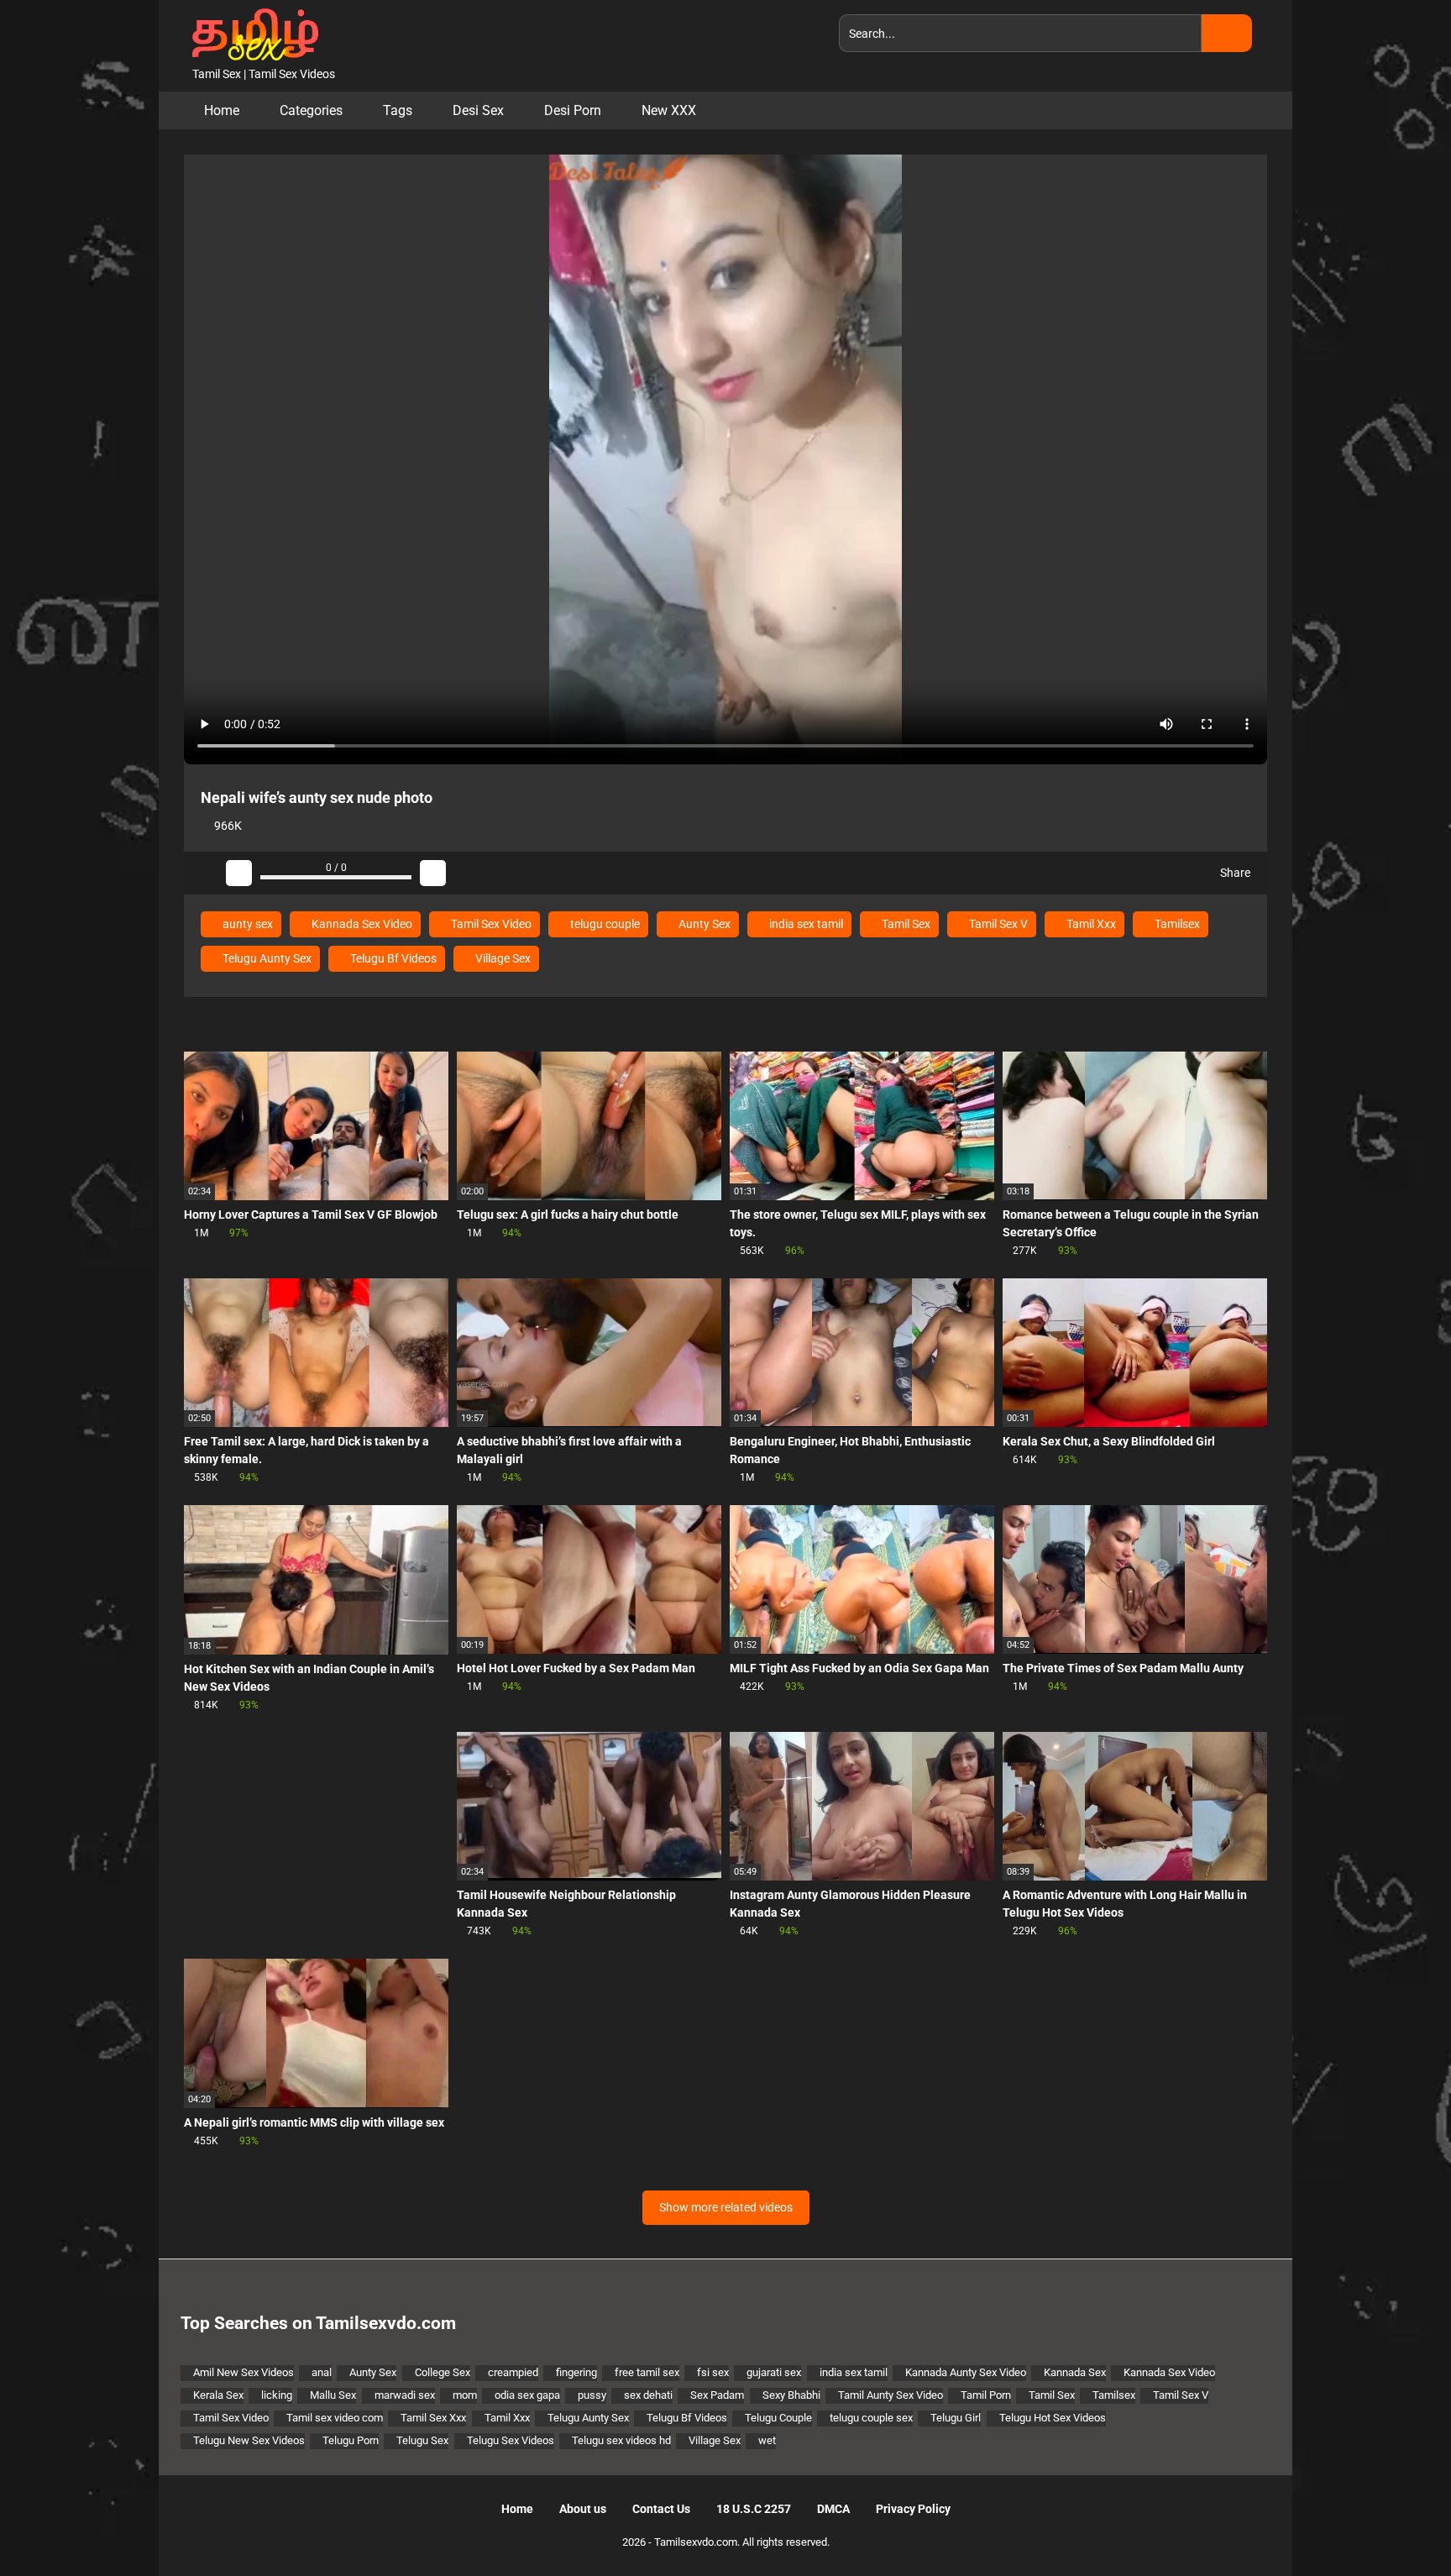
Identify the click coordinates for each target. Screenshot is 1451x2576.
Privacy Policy (913, 2509)
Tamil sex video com (335, 2418)
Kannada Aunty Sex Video (966, 2372)
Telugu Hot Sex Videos (1053, 2418)
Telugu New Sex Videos (249, 2440)
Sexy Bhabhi (791, 2395)
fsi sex (713, 2372)
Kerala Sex (218, 2395)
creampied (513, 2372)
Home (222, 110)
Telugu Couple (778, 2418)
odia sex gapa (527, 2395)
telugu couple (604, 924)
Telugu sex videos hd (621, 2440)
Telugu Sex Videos (511, 2440)
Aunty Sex (703, 924)
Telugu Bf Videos (392, 958)
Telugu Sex (422, 2440)
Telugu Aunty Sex (266, 958)
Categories (311, 110)
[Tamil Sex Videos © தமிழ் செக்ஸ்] (251, 33)
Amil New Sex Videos (244, 2372)
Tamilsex (1176, 924)
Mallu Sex (333, 2395)
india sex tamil (805, 924)
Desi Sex (478, 110)
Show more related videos (726, 2207)
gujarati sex (774, 2372)
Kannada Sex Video (361, 924)
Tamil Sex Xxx (433, 2418)
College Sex (443, 2372)
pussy (592, 2395)
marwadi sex (405, 2395)
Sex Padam (717, 2395)
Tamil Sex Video (490, 924)
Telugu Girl (956, 2418)
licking (277, 2395)
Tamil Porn (986, 2395)
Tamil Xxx (1090, 924)
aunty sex (246, 924)
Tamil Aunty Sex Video (891, 2395)
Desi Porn (573, 110)
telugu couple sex (871, 2418)
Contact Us (661, 2509)
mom (465, 2395)
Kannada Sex (1075, 2372)
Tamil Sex (905, 924)
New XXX (669, 110)
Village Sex (502, 958)
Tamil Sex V (997, 924)
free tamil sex (647, 2372)
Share (1234, 873)
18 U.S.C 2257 (754, 2509)
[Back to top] (1396, 2525)
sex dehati (648, 2395)
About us (583, 2509)
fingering (576, 2372)
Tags (398, 110)
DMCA (833, 2509)
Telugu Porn (351, 2440)
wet (767, 2440)
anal (322, 2372)
